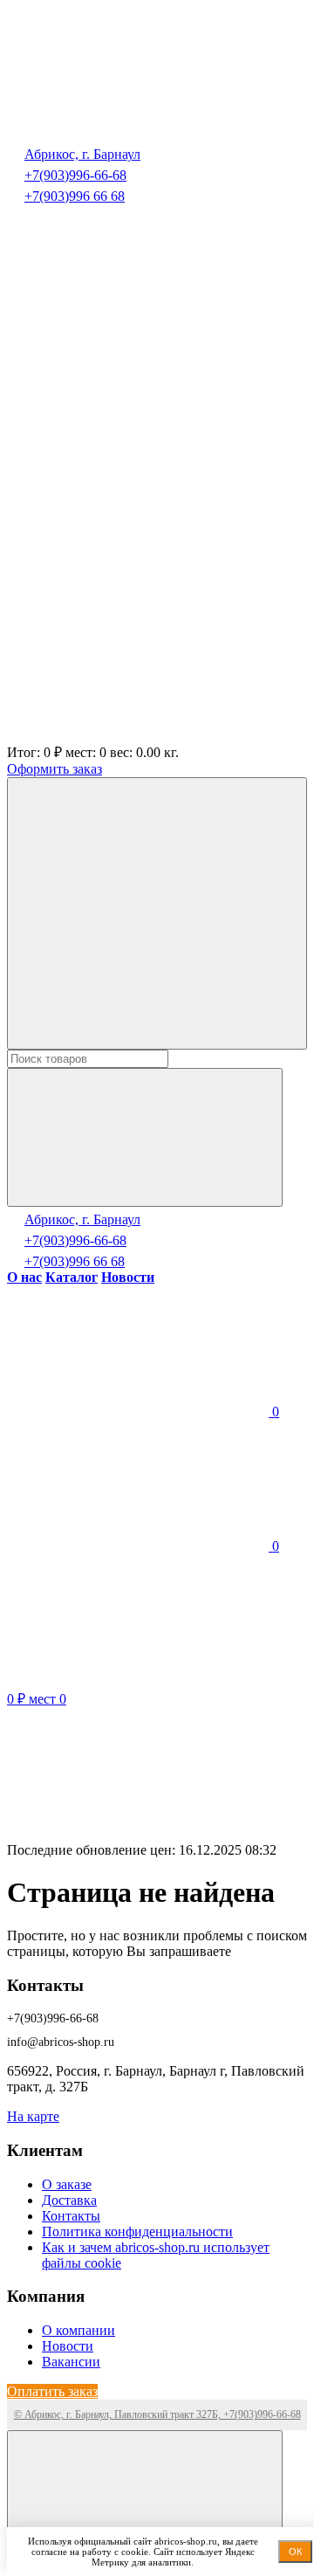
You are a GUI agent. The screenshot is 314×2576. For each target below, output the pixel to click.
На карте (33, 2116)
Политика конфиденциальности (137, 2232)
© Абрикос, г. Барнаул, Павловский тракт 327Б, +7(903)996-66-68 (157, 2414)
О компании (78, 2330)
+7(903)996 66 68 (75, 196)
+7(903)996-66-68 (75, 175)
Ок (295, 2552)
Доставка (69, 2200)
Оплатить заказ (52, 2391)
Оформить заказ (55, 769)
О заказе (67, 2184)
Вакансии (71, 2362)
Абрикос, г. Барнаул (82, 154)
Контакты (71, 2216)
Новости (68, 2346)
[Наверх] (145, 2500)
